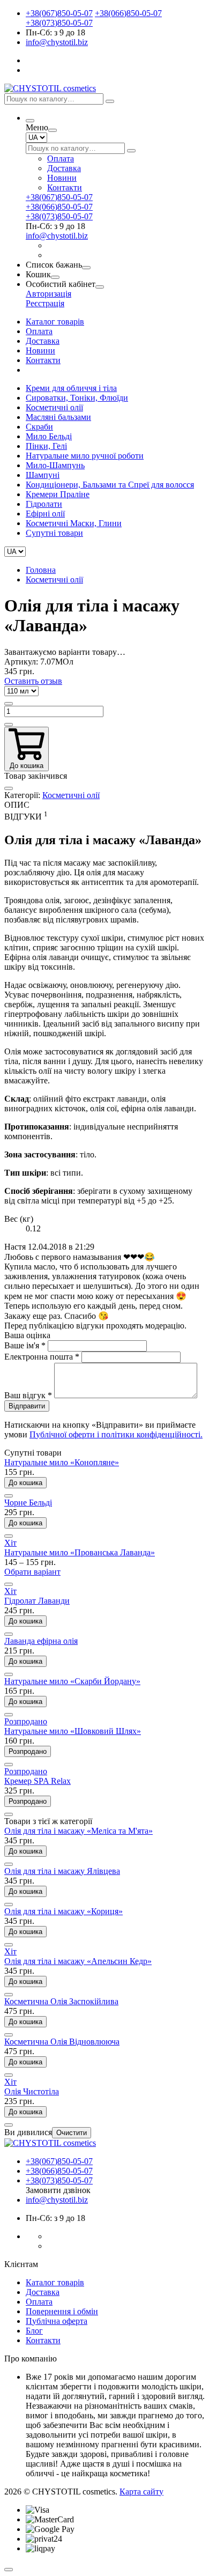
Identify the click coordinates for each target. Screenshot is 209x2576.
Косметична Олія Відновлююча (62, 2042)
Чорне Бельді (28, 1503)
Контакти (65, 187)
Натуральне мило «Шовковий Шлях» (73, 1731)
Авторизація (48, 294)
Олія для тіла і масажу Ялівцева (62, 1871)
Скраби (39, 427)
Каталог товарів (55, 322)
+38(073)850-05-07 (59, 23)
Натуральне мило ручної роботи (85, 456)
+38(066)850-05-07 (128, 13)
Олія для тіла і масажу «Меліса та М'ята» (79, 1831)
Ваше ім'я (25, 1345)
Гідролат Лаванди (37, 1601)
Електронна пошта (42, 1357)
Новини (62, 178)
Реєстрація (45, 303)
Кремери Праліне (58, 494)
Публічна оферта (57, 2321)
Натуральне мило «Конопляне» (62, 1462)
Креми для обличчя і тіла (71, 388)
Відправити (27, 1406)
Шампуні (43, 475)
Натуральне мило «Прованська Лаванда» (80, 1552)
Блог (34, 2331)
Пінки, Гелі (46, 446)
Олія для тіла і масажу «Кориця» (64, 1911)
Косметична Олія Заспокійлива (61, 2001)
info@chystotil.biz (57, 42)
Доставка (64, 168)
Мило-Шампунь (55, 465)
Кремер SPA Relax (38, 1781)
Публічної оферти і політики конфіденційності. (116, 1434)
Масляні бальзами (58, 417)
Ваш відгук (28, 1395)
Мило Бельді (49, 436)
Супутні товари (54, 533)
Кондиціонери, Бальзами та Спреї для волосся (110, 485)
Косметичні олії (54, 407)
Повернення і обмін (62, 2311)
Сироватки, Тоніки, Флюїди (77, 398)
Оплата (61, 158)
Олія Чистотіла (32, 2091)
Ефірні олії (45, 514)
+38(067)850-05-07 (59, 13)
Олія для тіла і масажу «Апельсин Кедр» (78, 1961)
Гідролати (44, 504)
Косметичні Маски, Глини (74, 523)
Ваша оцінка (27, 1335)
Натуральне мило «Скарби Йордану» (72, 1681)
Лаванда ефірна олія (41, 1641)
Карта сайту (141, 2492)
